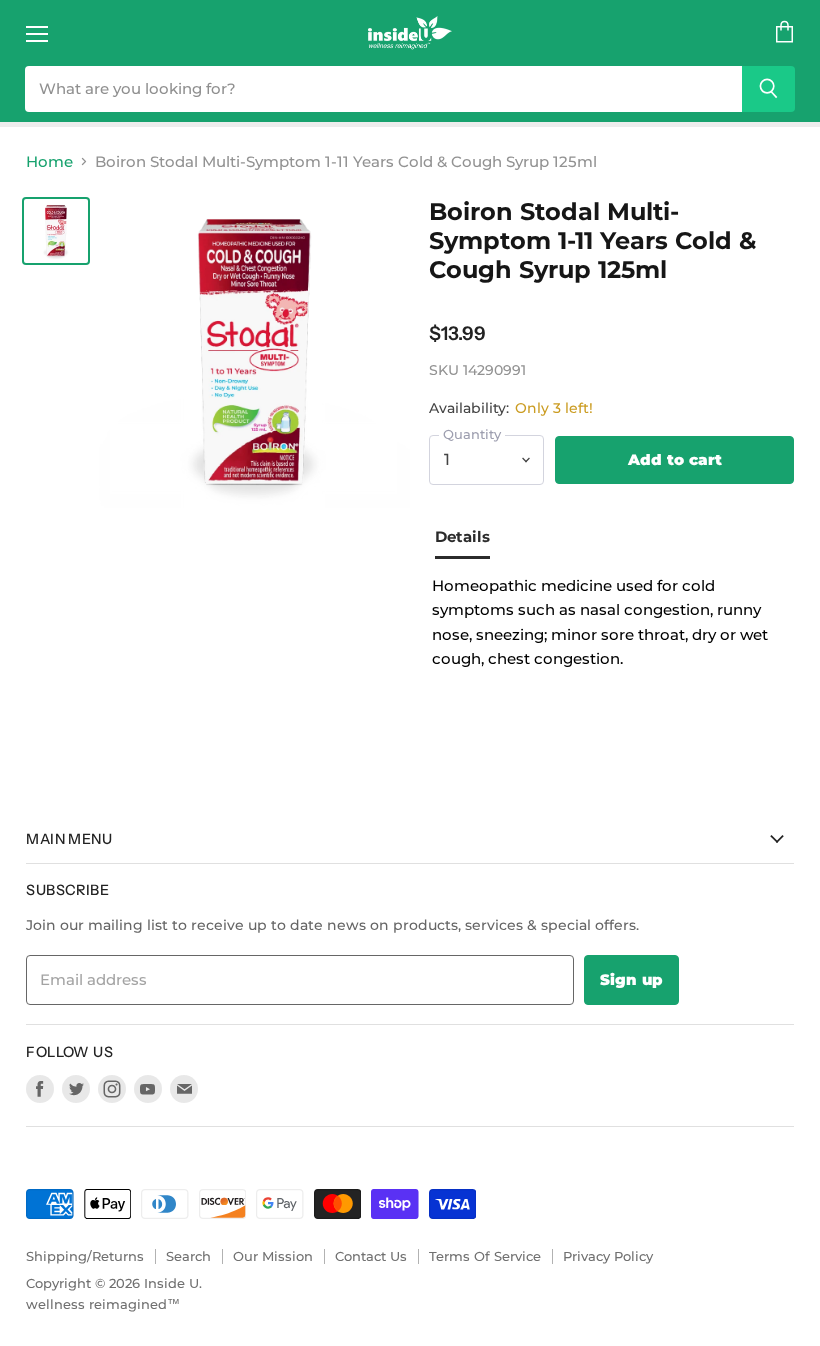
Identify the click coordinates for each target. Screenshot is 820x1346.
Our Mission (273, 1256)
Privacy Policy (608, 1256)
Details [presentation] (462, 536)
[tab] (470, 539)
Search (188, 1256)
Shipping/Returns (85, 1256)
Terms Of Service (485, 1256)
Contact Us (371, 1256)
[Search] (768, 89)
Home (49, 161)
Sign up (631, 979)
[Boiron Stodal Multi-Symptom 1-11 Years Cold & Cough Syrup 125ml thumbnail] (56, 231)
